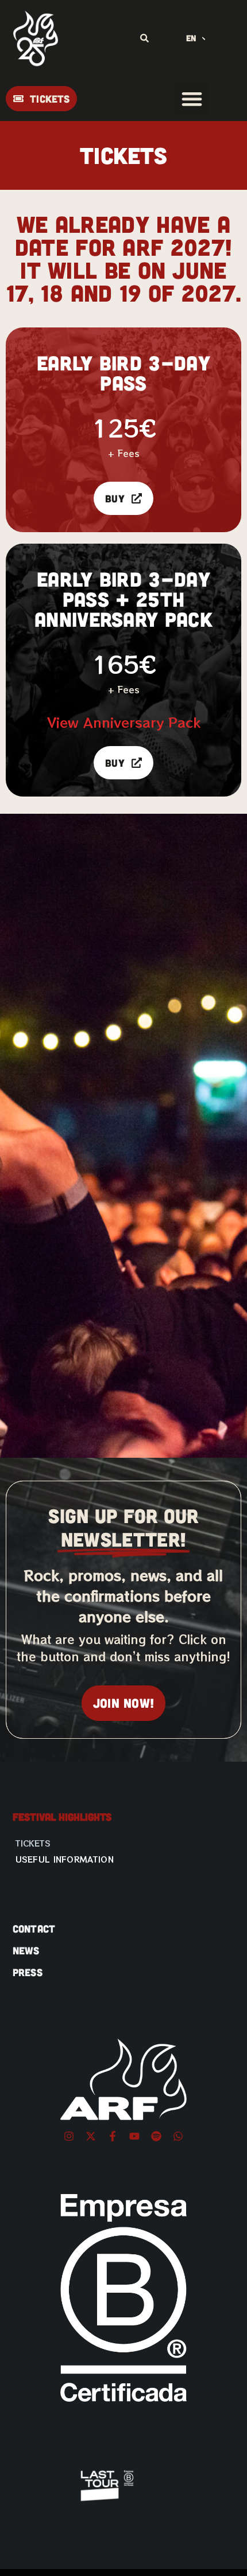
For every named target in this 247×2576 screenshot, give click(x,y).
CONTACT (34, 1929)
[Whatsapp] (178, 2136)
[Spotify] (156, 2136)
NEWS (26, 1950)
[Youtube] (134, 2136)
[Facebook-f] (113, 2136)
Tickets (33, 1843)
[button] (192, 99)
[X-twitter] (91, 2136)
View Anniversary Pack (124, 722)
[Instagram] (69, 2136)
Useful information (65, 1859)
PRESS (28, 1972)
